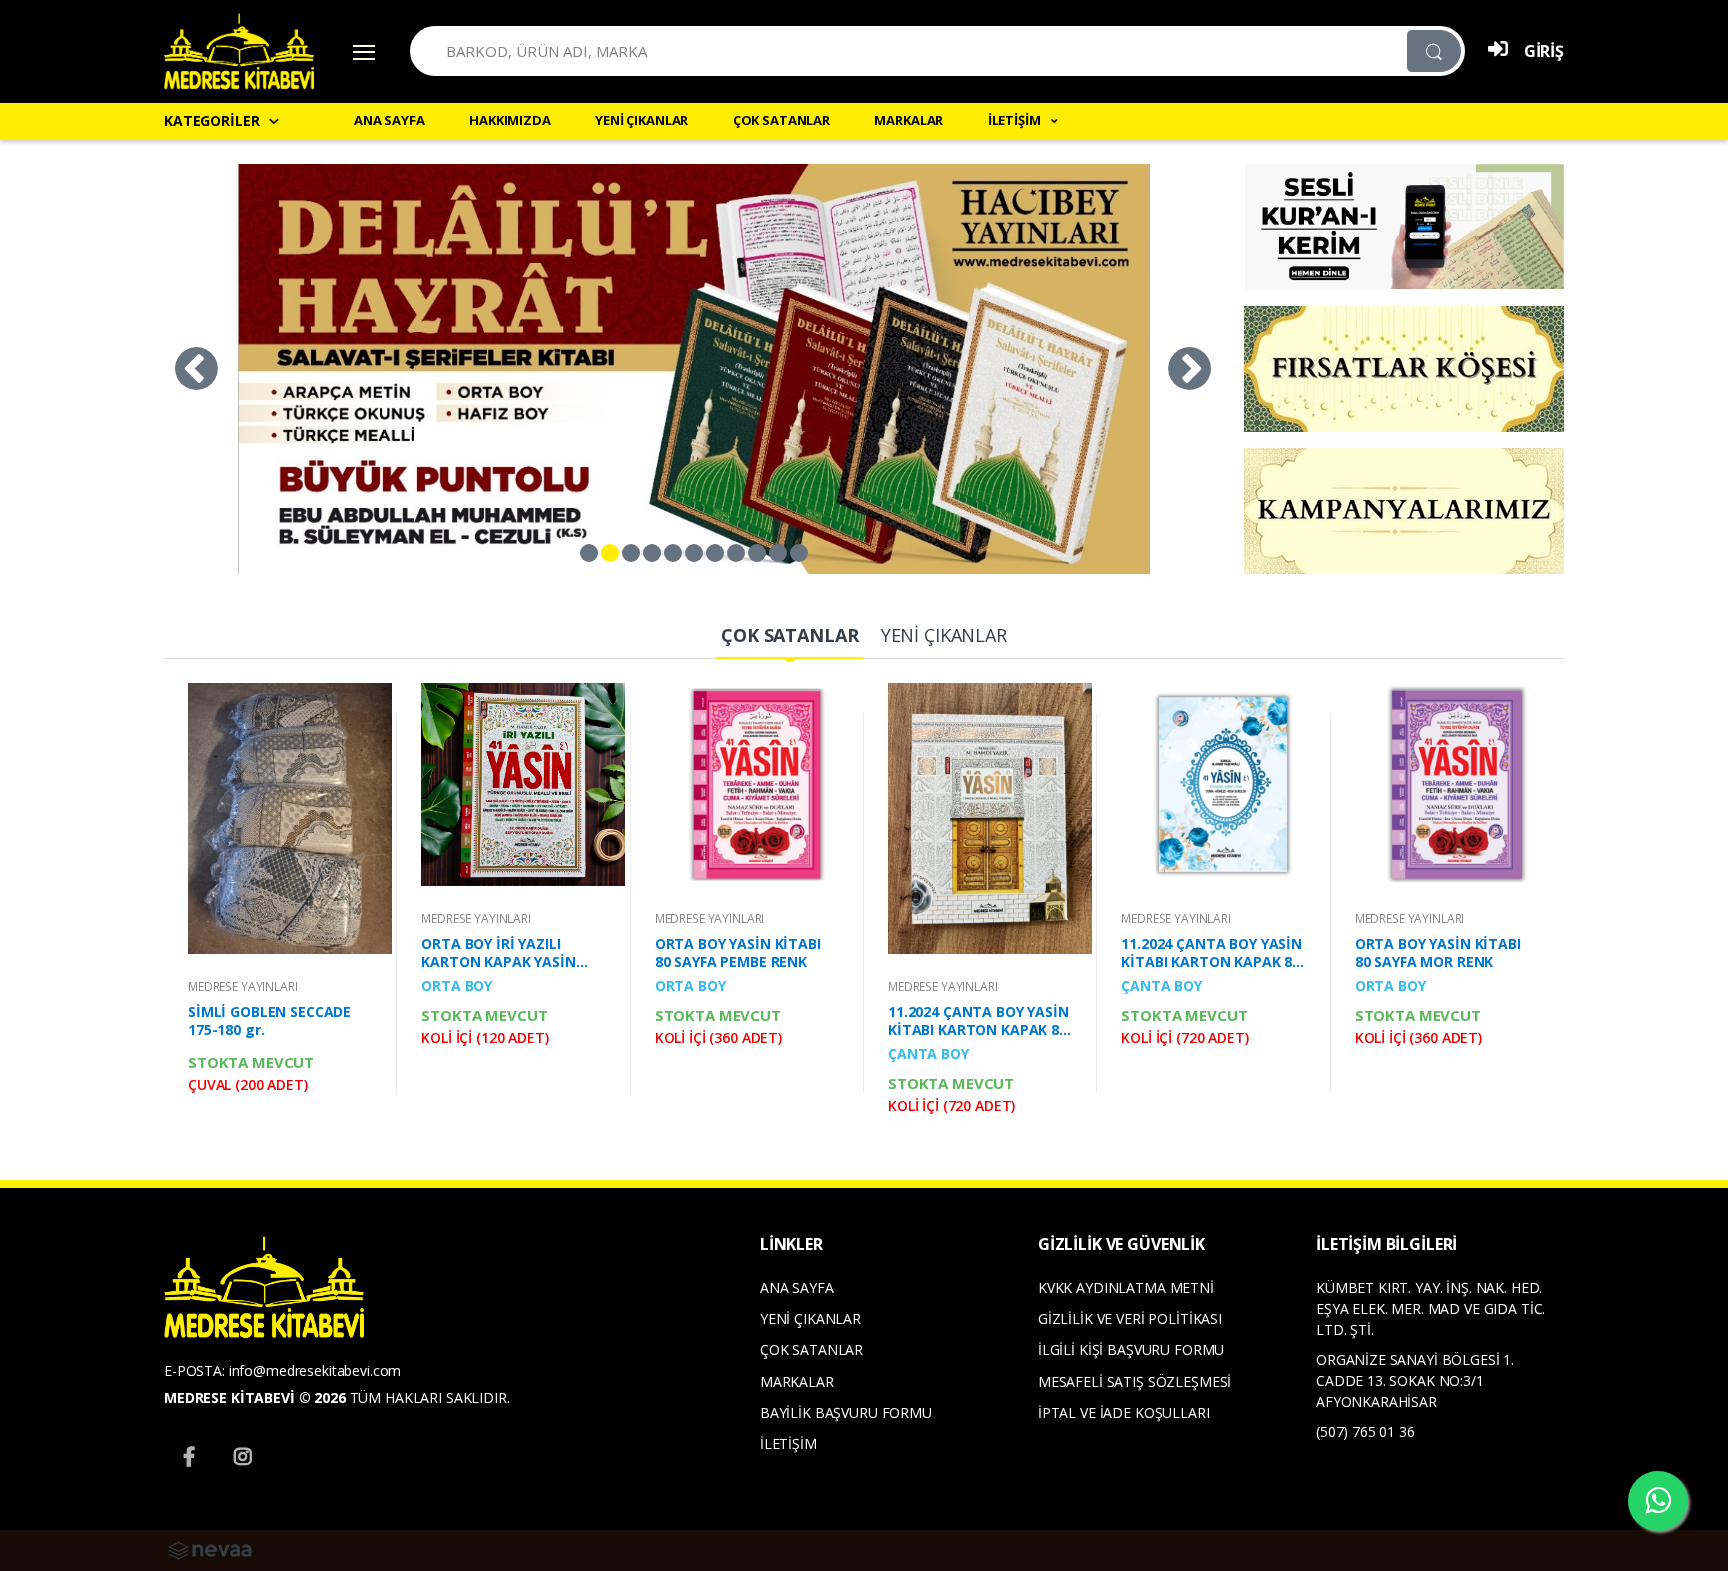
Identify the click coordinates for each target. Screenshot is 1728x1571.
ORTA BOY (456, 985)
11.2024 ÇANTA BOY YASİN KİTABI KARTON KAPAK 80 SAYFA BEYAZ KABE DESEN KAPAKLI (978, 1021)
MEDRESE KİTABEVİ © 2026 (255, 1397)
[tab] (789, 636)
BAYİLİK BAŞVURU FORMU (846, 1412)
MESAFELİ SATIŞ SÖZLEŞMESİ (1134, 1381)
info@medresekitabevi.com (315, 1370)
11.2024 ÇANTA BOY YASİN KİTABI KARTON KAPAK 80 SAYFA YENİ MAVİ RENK (1211, 953)
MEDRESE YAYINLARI (243, 986)
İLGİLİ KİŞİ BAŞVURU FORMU (1131, 1349)
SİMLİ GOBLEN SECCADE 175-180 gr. (269, 1021)
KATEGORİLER (211, 120)
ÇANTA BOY (928, 1053)
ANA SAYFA (389, 120)
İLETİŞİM (788, 1443)
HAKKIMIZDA (510, 120)
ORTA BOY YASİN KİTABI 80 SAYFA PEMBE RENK (738, 953)
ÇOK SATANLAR (781, 120)
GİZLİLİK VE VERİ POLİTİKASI (1130, 1318)
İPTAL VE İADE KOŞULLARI (1124, 1412)
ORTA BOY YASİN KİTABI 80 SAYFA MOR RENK (1438, 953)
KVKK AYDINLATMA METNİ (1126, 1287)
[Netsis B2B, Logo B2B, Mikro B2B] (210, 1548)
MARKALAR (908, 120)
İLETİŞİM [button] (1016, 120)
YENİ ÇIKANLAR (641, 120)
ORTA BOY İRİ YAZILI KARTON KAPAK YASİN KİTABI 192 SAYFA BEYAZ (504, 953)
